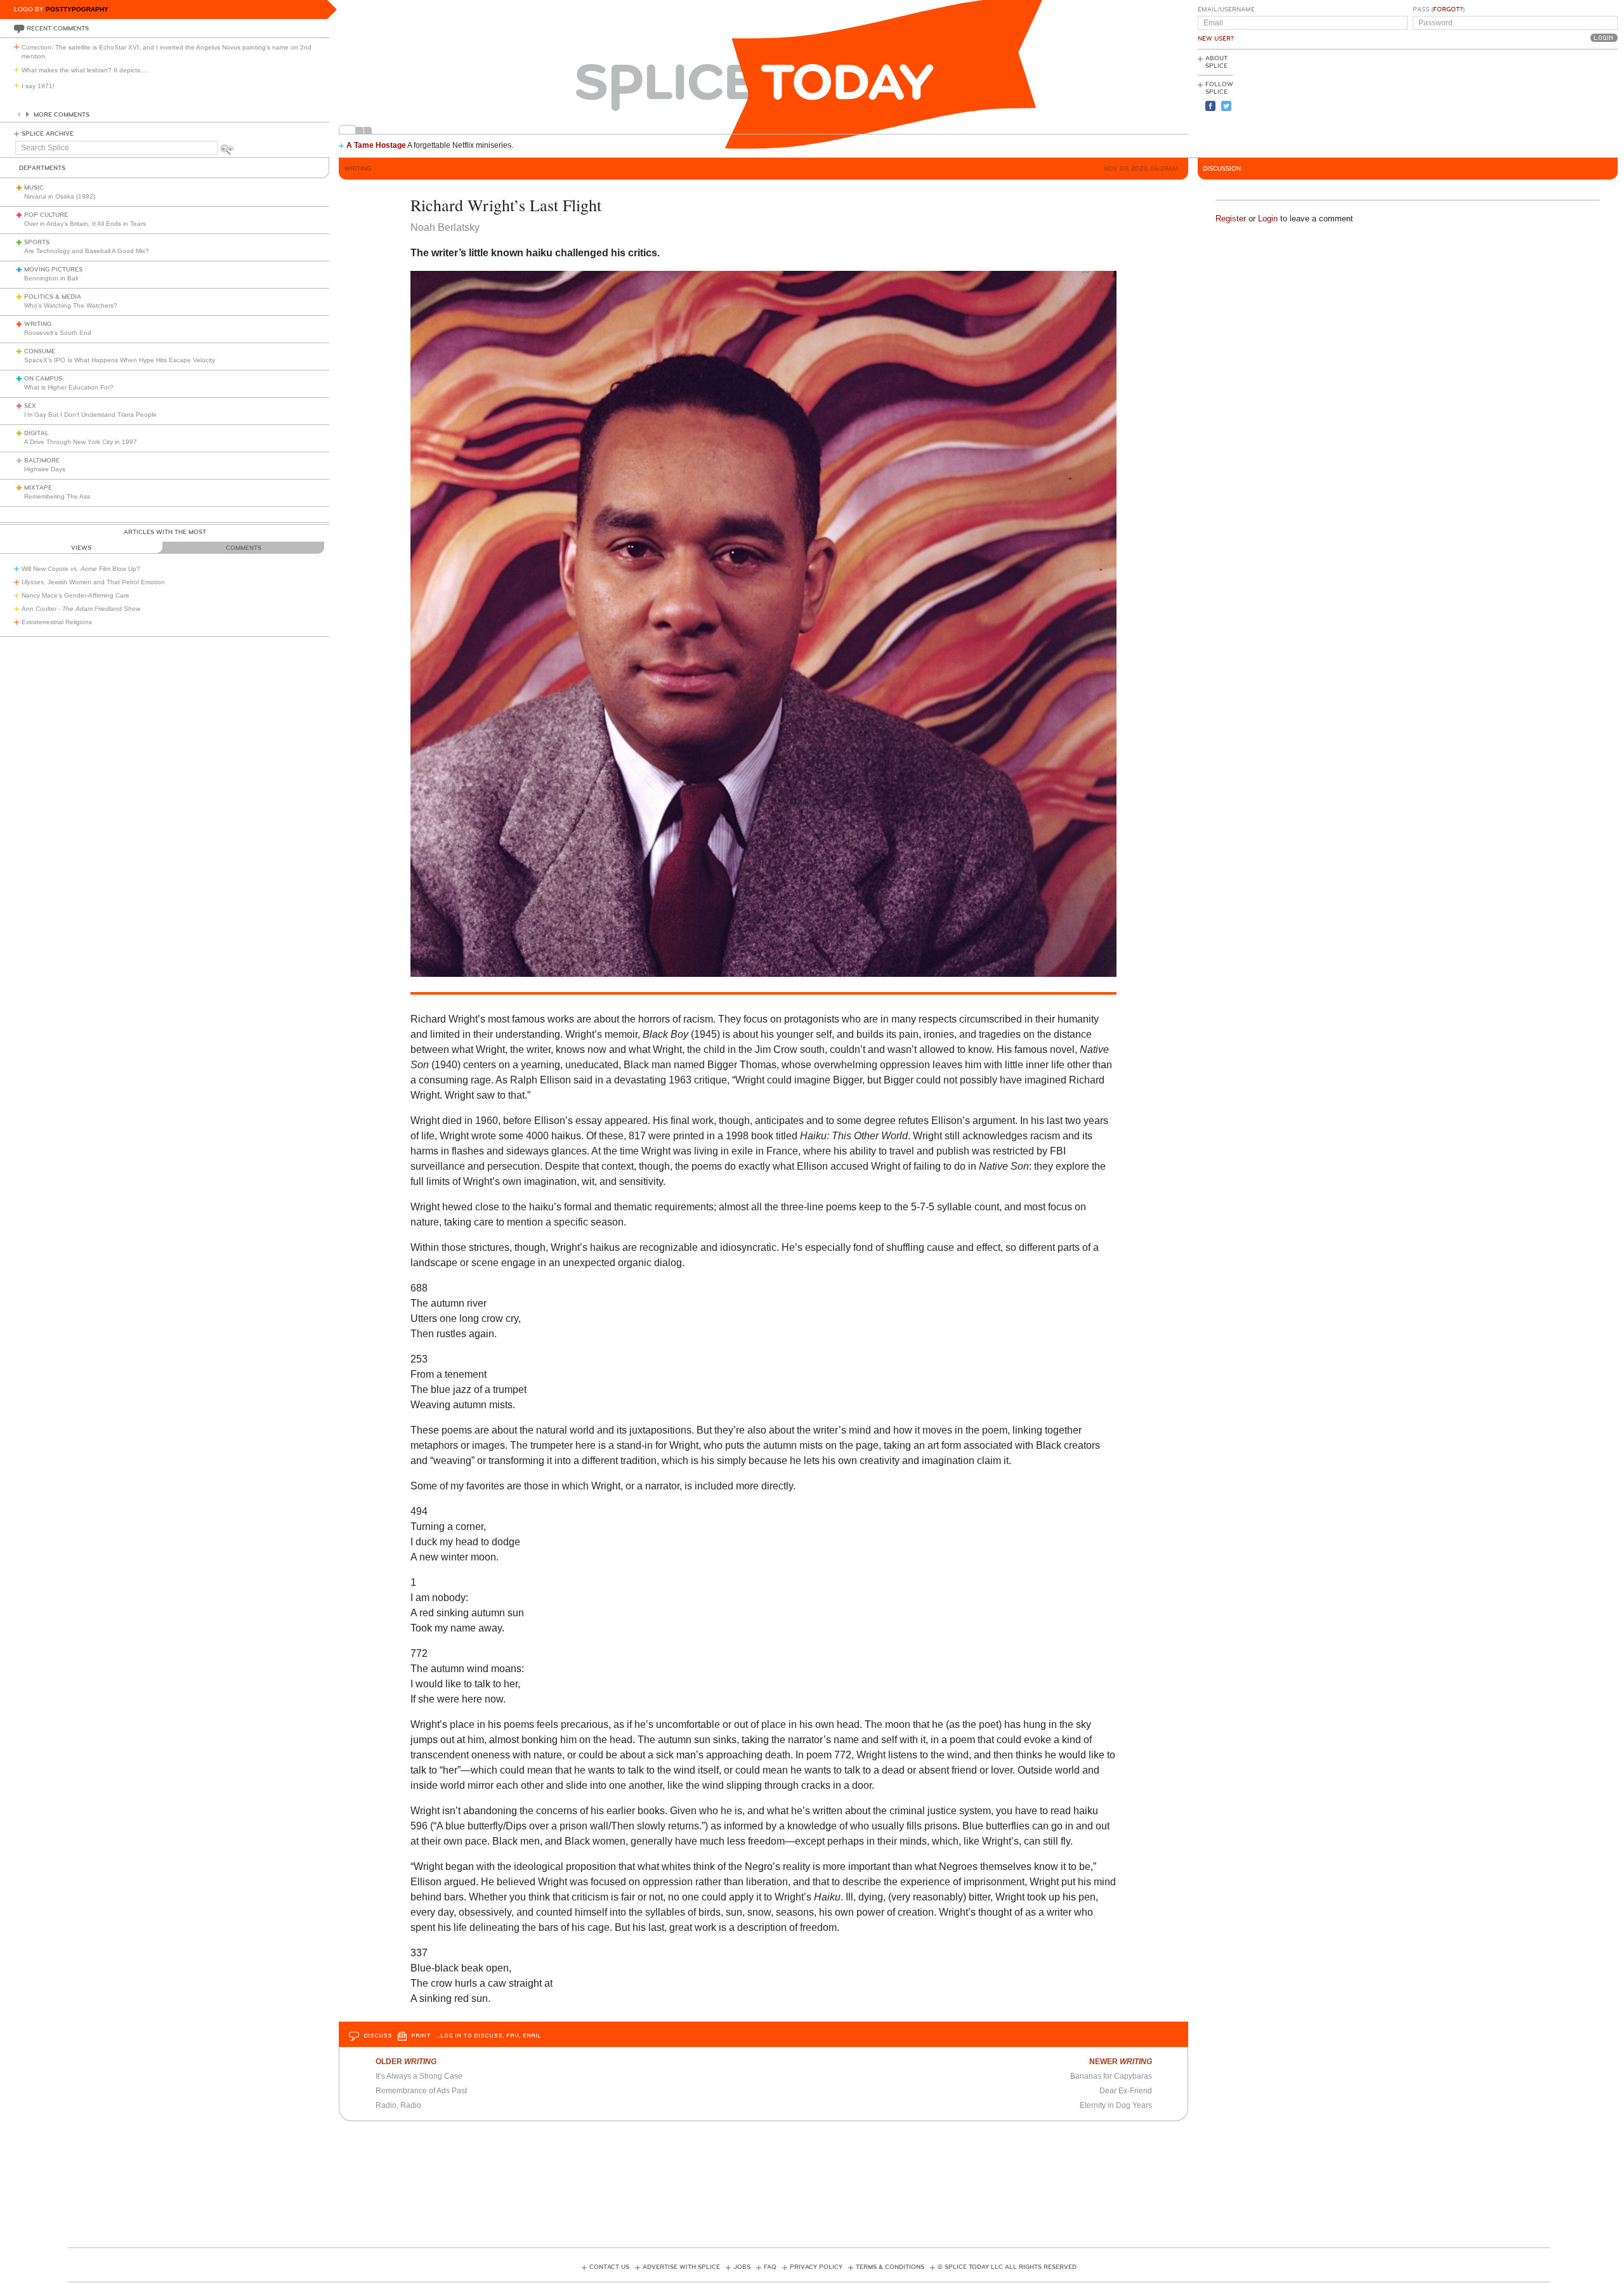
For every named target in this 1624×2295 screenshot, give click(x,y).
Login (1268, 219)
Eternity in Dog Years (1116, 2105)
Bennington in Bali (51, 278)
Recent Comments (58, 29)
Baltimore (42, 461)
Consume (40, 351)
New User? (1216, 39)
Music (34, 188)
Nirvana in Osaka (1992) (60, 196)
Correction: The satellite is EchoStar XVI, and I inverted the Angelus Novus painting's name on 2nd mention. (167, 52)
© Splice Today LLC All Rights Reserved (1007, 2267)
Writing (38, 324)
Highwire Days (45, 469)
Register (1231, 219)
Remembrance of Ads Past (421, 2091)
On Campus (43, 379)
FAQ (770, 2267)
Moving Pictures (53, 270)
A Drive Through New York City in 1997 (81, 442)
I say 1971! (38, 86)
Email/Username (1226, 10)
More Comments (62, 115)
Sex (30, 406)
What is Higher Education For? (69, 387)
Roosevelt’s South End (58, 333)
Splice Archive (48, 134)
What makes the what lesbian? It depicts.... (85, 70)
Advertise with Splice (681, 2267)
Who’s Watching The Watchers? (71, 305)
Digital (36, 433)
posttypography (77, 9)
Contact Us (609, 2267)
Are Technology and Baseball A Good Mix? (87, 251)
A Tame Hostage (376, 145)
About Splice (1216, 62)
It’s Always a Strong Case (419, 2076)
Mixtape (38, 488)
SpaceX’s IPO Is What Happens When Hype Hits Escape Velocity (120, 360)
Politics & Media (53, 297)
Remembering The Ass (57, 496)
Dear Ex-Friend (1126, 2091)
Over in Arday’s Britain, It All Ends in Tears (85, 224)
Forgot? (1448, 10)
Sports (37, 242)
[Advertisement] (1561, 102)
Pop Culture (46, 215)
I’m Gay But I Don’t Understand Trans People (90, 415)
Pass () (1439, 10)
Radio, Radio (398, 2105)
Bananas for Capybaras (1111, 2076)
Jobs (742, 2267)
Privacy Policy (816, 2267)
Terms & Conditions (890, 2267)
